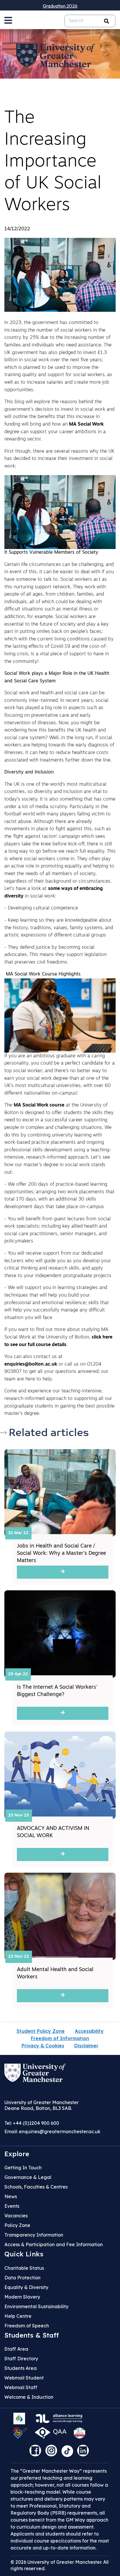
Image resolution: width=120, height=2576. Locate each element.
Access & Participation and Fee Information (54, 2244)
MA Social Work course (39, 1105)
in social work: (40, 896)
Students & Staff (32, 2335)
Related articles (49, 1433)
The (9, 1105)
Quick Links (24, 2254)
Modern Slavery (22, 2297)
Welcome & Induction (29, 2397)
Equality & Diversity (26, 2287)
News (11, 2196)
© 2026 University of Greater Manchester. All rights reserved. (60, 2565)
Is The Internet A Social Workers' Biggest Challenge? (57, 1691)
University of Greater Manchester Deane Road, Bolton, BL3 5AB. (42, 2105)
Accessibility (89, 2031)
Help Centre (18, 2316)
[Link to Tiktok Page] (69, 2453)
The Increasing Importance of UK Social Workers (53, 162)
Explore (17, 2154)
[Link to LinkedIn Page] (84, 2453)
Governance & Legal (28, 2177)
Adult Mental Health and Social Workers (55, 1974)
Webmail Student (24, 2378)
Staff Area (16, 2349)
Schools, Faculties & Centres (36, 2187)
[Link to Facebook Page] (37, 2453)
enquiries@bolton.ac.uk (31, 1364)
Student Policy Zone (41, 2031)
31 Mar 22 (18, 1533)
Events (12, 2206)
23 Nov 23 (19, 1815)
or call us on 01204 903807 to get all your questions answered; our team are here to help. (56, 1372)
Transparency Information (34, 2235)
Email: (52, 2131)
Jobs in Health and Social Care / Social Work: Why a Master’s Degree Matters (61, 1554)
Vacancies (16, 2216)
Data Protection (22, 2278)
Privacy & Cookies (43, 2046)
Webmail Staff (21, 2387)
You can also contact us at (33, 1357)
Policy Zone (17, 2225)
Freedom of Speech (27, 2326)
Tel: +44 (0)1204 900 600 (32, 2123)
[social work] (60, 512)
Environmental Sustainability (36, 2306)
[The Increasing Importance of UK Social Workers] (60, 275)
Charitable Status (24, 2268)
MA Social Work (86, 424)
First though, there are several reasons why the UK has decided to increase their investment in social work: (59, 459)
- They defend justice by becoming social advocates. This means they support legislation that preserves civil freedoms (55, 955)
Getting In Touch (23, 2168)
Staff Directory (21, 2359)
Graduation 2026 (60, 6)
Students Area (21, 2368)
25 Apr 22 (18, 1674)
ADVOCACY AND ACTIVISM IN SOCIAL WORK (53, 1832)
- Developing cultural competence (42, 908)
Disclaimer (86, 2046)
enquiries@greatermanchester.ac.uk (60, 2131)
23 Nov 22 (19, 1957)
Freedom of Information (60, 2038)
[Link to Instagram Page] (53, 2453)
